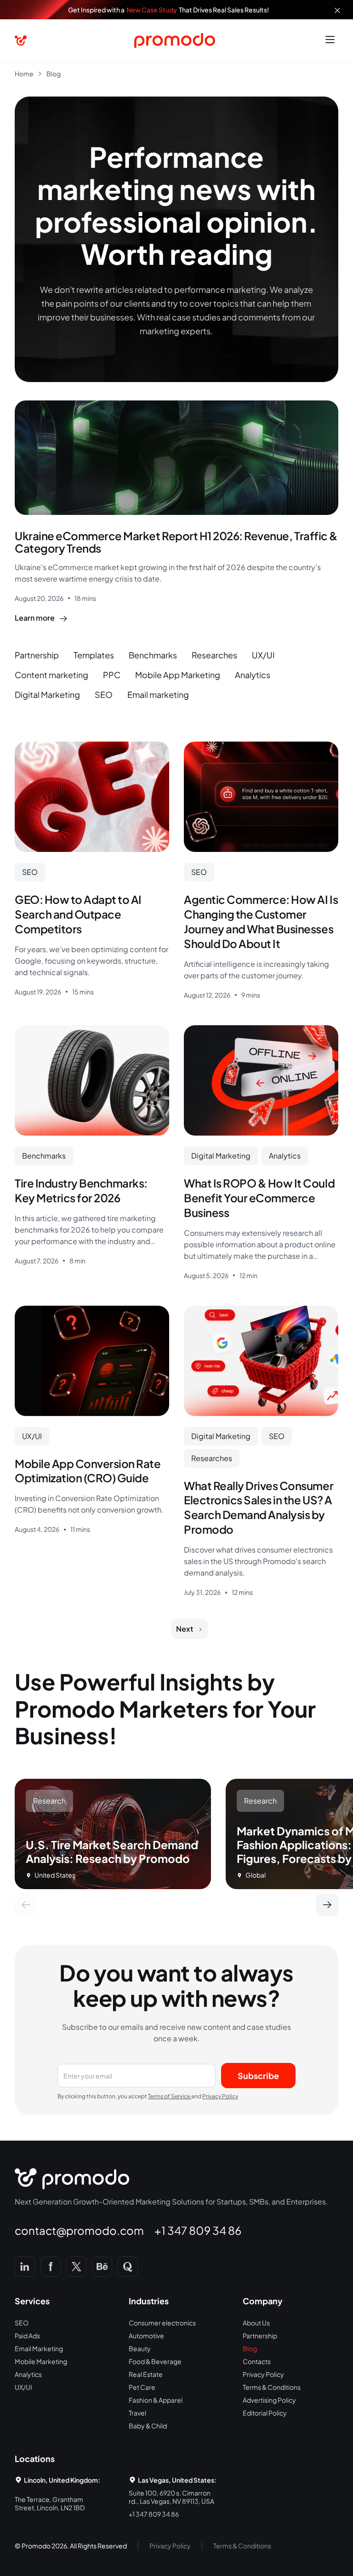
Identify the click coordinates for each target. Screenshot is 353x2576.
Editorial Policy (265, 2413)
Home (24, 74)
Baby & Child (148, 2426)
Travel (137, 2413)
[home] (21, 41)
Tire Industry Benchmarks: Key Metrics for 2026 (81, 1190)
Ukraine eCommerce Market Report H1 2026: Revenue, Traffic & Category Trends (176, 542)
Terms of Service (170, 2096)
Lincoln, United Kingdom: (62, 2480)
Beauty (140, 2348)
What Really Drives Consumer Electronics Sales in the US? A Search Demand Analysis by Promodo (259, 1508)
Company (263, 2301)
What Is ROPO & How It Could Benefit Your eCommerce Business (259, 1198)
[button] (330, 40)
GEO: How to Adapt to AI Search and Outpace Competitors (78, 914)
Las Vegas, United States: (177, 2480)
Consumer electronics (162, 2323)
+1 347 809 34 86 (198, 2230)
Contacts (257, 2361)
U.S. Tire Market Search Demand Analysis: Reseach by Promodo (112, 1851)
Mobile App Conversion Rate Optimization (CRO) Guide (88, 1471)
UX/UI (23, 2387)
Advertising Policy (269, 2400)
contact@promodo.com (79, 2230)
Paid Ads (27, 2336)
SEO (22, 2323)
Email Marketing (39, 2348)
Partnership (260, 2336)
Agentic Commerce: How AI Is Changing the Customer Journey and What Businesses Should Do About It (261, 921)
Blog (250, 2348)
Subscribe (258, 2076)
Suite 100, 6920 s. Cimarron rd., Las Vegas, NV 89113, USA (171, 2497)
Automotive (146, 2336)
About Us (256, 2323)
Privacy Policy (220, 2096)
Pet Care (142, 2387)
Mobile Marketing (41, 2361)
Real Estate (146, 2374)
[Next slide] (327, 1905)
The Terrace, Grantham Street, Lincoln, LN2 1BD (50, 2503)
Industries (149, 2301)
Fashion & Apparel (156, 2400)
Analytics (28, 2374)
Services (32, 2301)
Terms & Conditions (272, 2387)
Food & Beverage (155, 2361)
